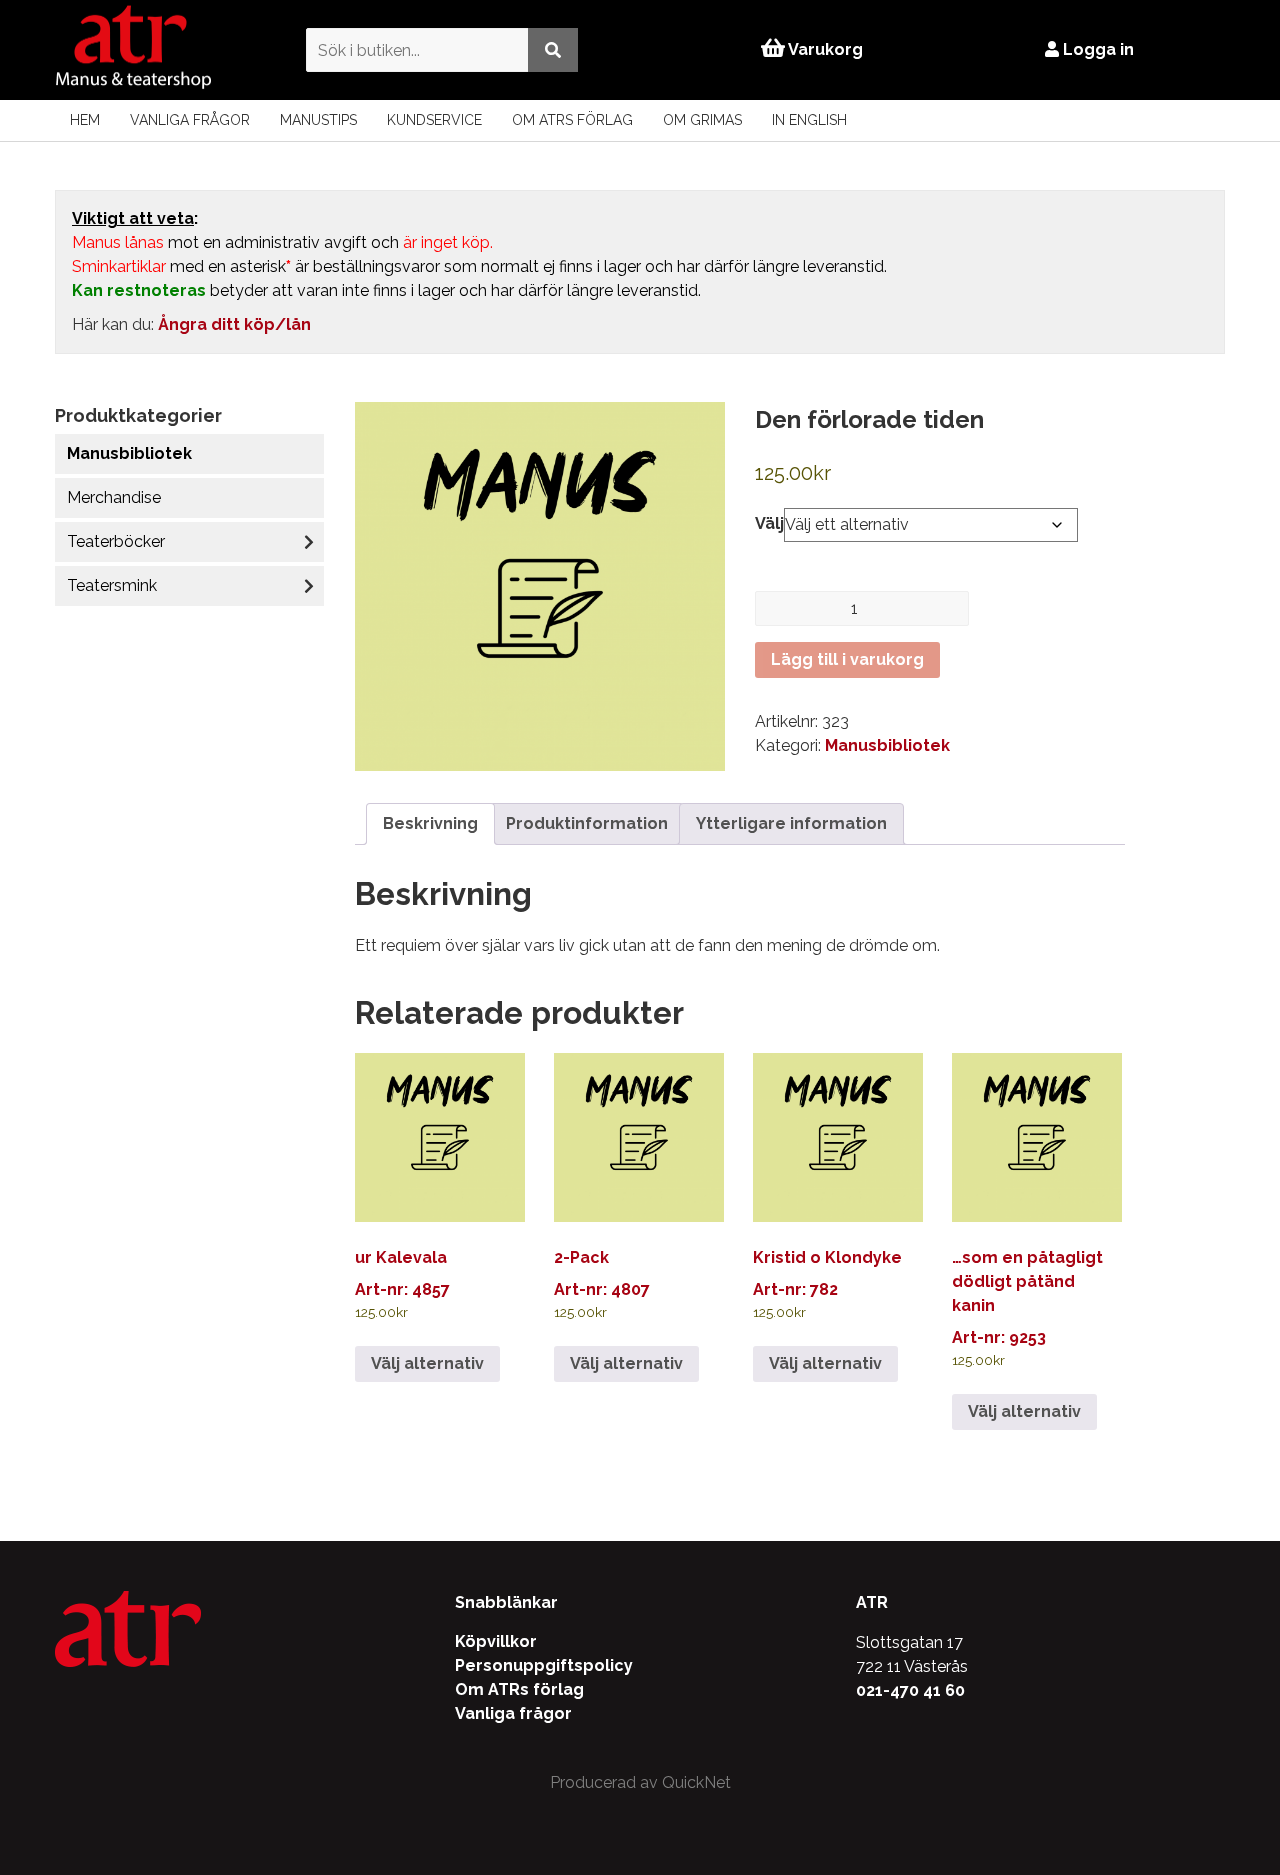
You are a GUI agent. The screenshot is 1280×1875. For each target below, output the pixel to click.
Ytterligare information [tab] (791, 823)
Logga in (1096, 49)
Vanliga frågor (190, 120)
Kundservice (434, 120)
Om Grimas (702, 120)
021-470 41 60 (910, 1690)
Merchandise (114, 497)
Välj (769, 523)
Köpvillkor (496, 1641)
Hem (85, 120)
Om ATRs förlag (572, 120)
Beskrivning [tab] (430, 823)
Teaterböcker (116, 541)
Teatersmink (112, 585)
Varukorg (824, 49)
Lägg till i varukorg (847, 659)
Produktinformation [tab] (587, 823)
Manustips (318, 120)
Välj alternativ (427, 1363)
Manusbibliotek (129, 453)
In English (809, 120)
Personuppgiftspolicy (544, 1665)
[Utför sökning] (553, 49)
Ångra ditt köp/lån (234, 324)
